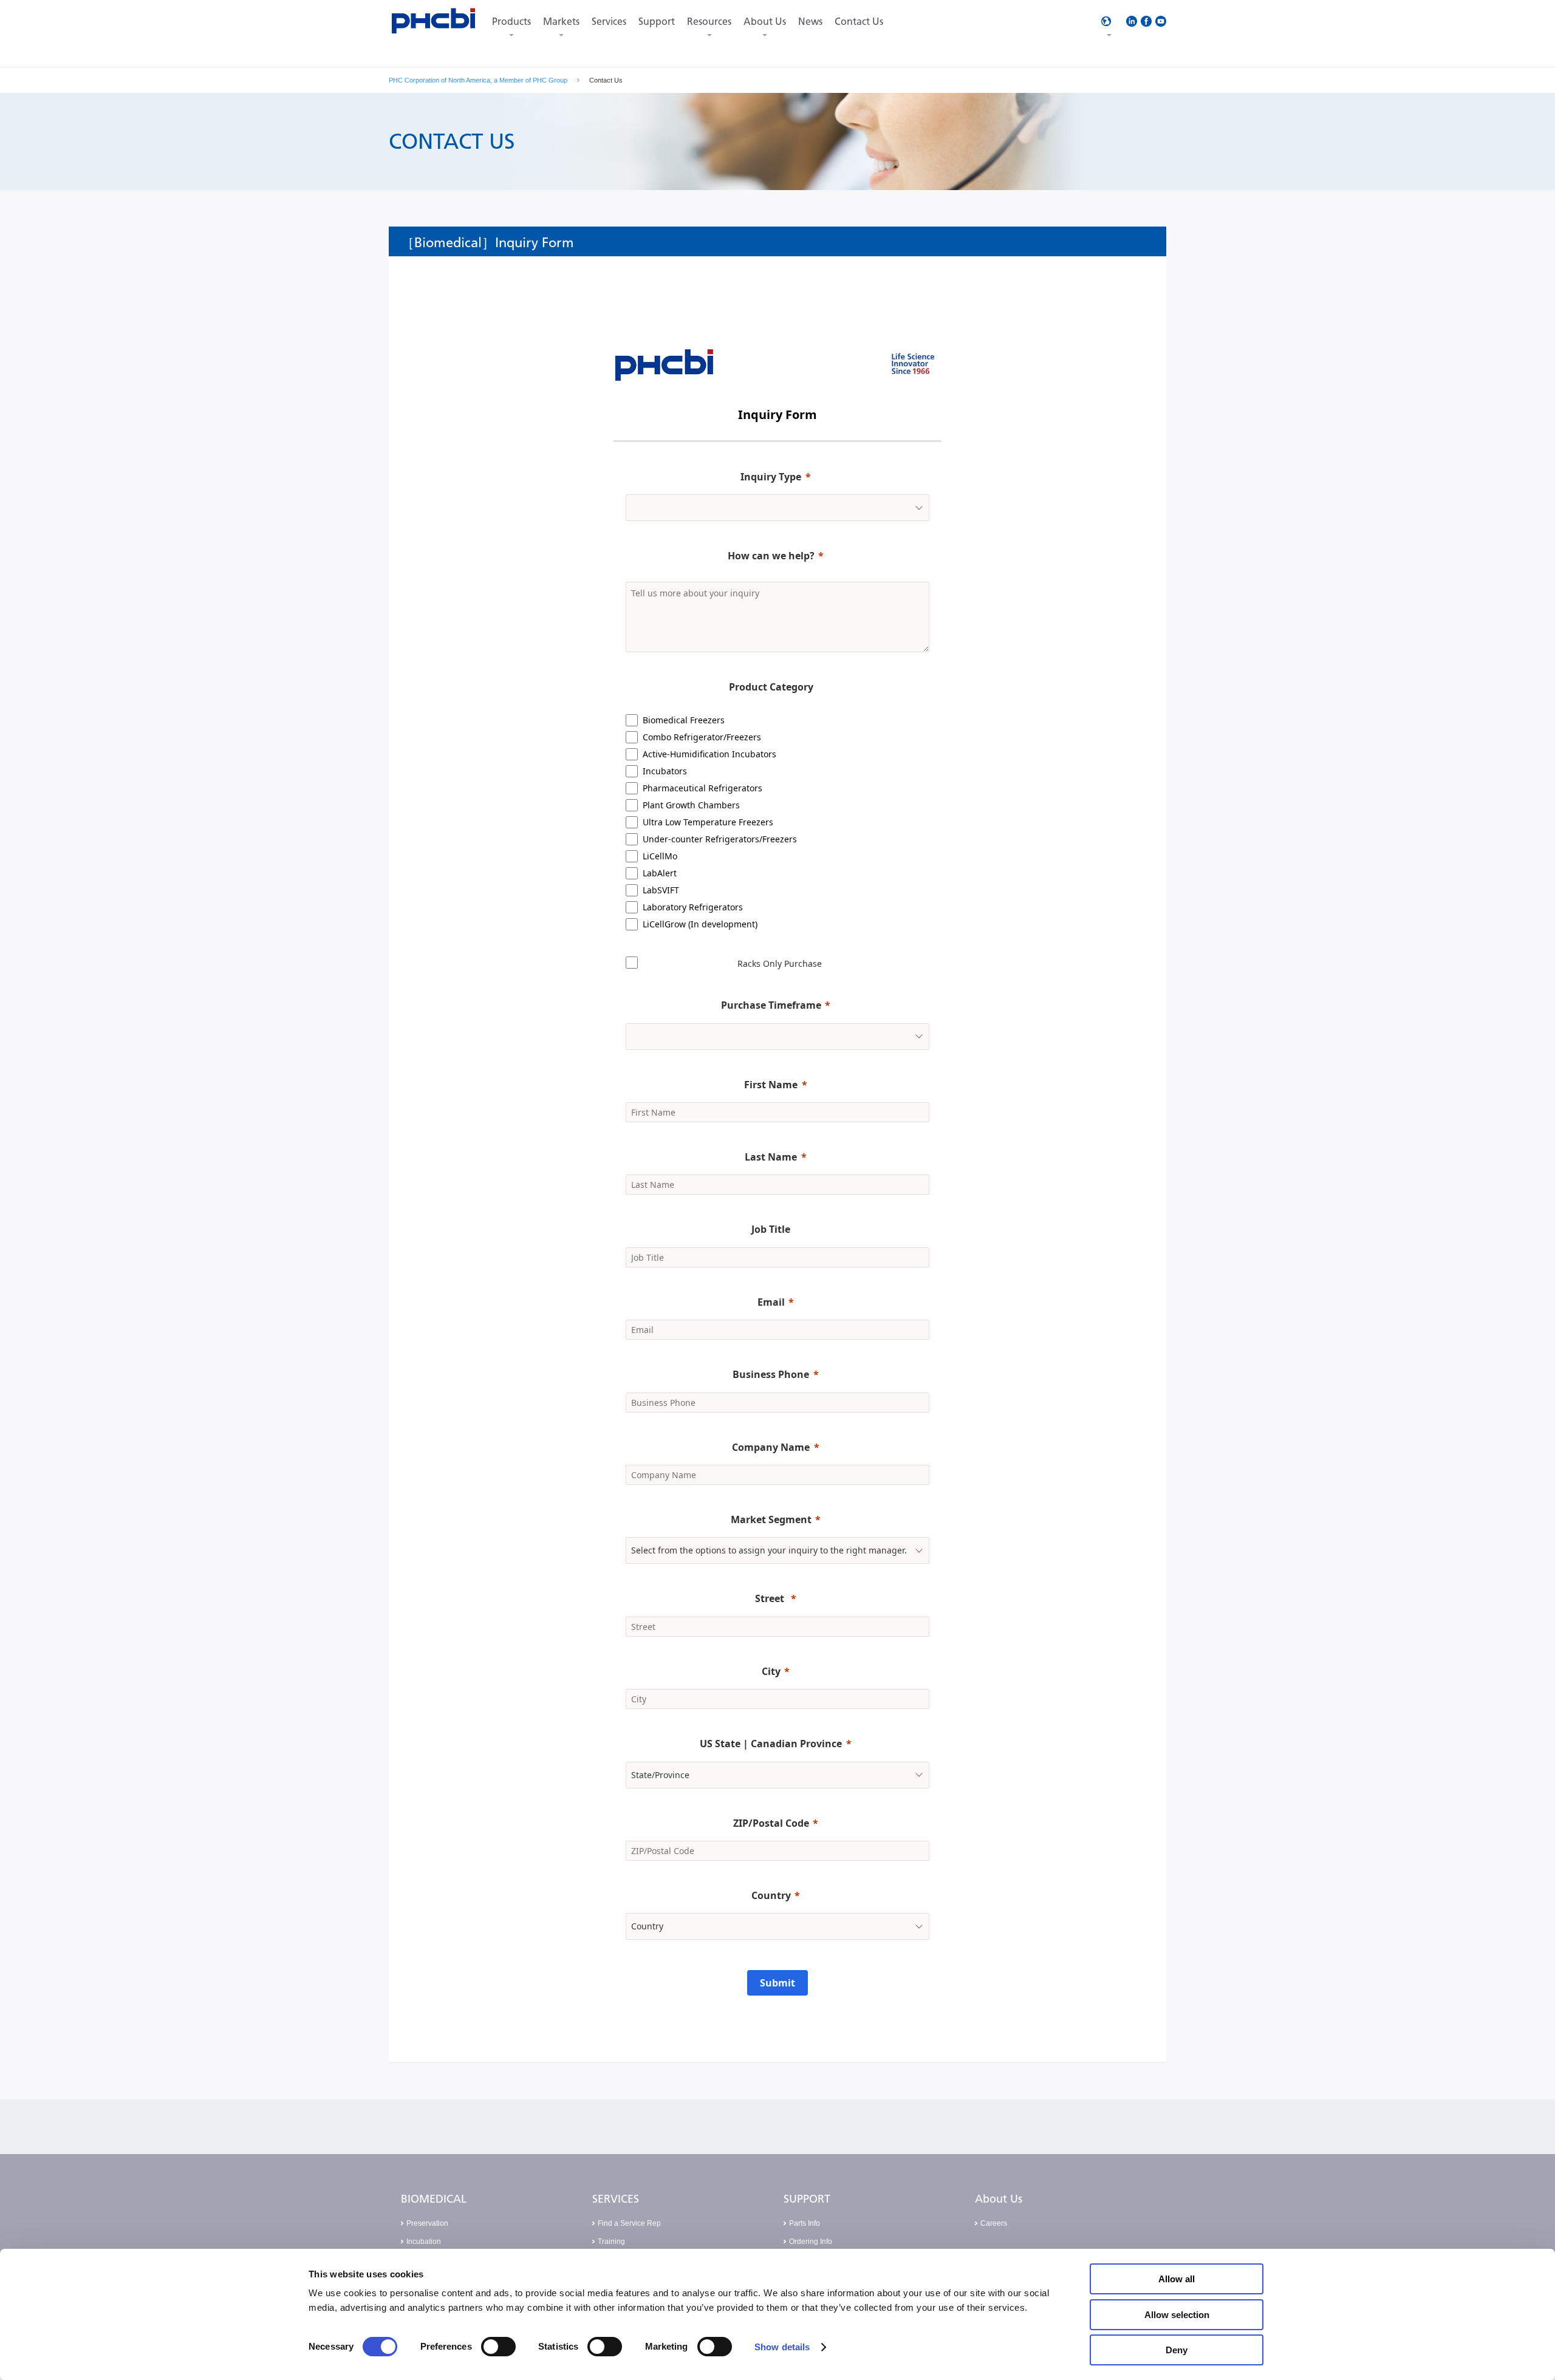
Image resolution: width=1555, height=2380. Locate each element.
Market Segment (771, 1519)
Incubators (665, 771)
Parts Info (805, 2223)
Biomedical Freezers (684, 720)
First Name (771, 1085)
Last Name (771, 1157)
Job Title (771, 1229)
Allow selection (1177, 2315)
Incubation (424, 2242)
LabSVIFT (661, 890)
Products (511, 22)
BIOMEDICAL (434, 2199)
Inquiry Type (771, 477)
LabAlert (660, 873)
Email (771, 1302)
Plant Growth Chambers (691, 805)
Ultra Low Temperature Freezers (708, 822)
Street (771, 1598)
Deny (1177, 2350)
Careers (994, 2223)
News (810, 22)
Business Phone (771, 1374)
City (771, 1671)
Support (657, 22)
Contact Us (859, 22)
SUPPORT (807, 2199)
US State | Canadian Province (771, 1744)
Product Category (771, 687)
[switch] (498, 2347)
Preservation (427, 2223)
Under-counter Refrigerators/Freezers (720, 839)
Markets (561, 22)
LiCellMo (660, 856)
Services (609, 22)
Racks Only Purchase (780, 963)
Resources (709, 22)
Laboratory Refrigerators (693, 907)
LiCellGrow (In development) (700, 924)
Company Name (771, 1447)
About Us (765, 22)
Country (771, 1895)
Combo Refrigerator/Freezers (702, 737)
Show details (782, 2347)
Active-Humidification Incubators (709, 754)
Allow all (1177, 2279)
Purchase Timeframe (771, 1005)
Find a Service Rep (629, 2223)
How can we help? (771, 556)
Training (611, 2242)
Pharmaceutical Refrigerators (702, 788)
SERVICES (616, 2199)
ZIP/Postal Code (771, 1823)
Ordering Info (811, 2242)
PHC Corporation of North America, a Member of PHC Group (478, 80)
